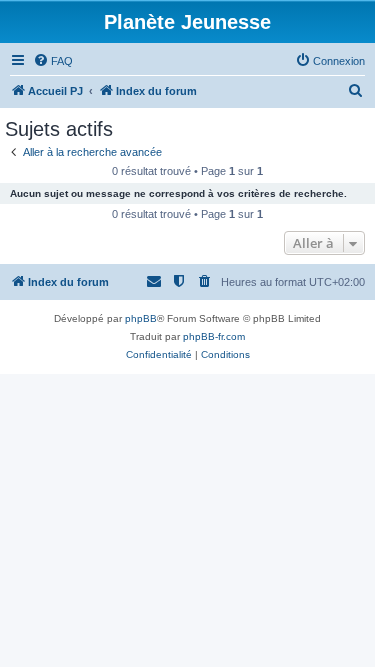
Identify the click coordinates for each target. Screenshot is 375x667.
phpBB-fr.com (214, 336)
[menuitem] (53, 61)
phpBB (141, 318)
